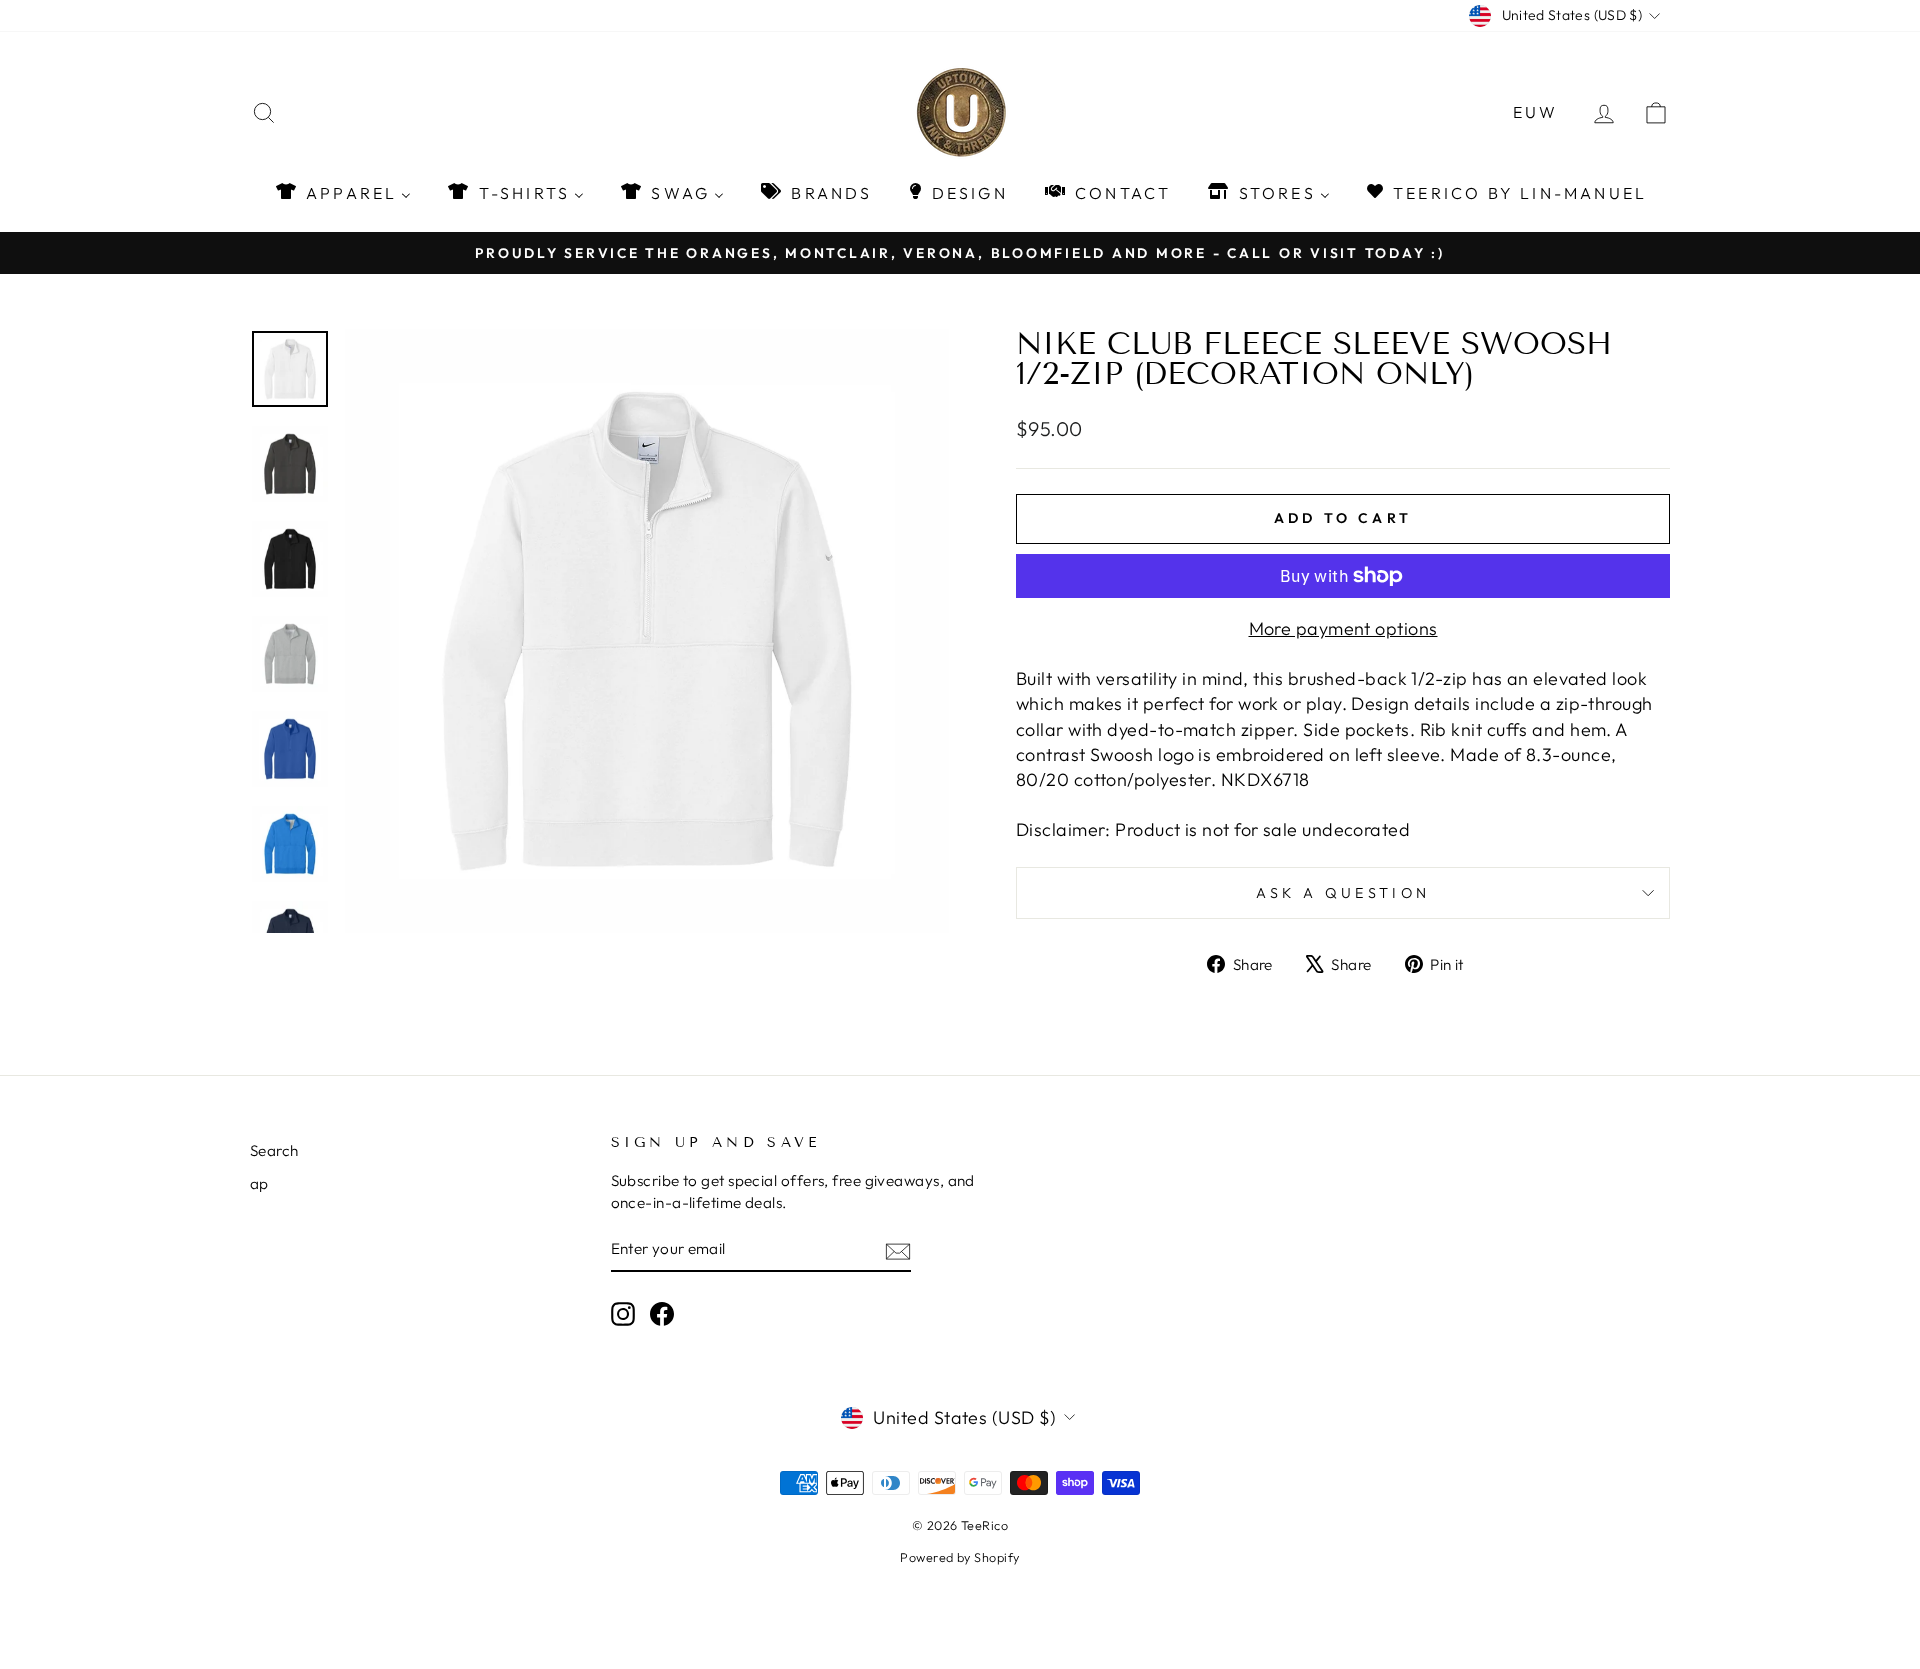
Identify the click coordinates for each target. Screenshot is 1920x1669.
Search (274, 1150)
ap (259, 1183)
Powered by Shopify (959, 1557)
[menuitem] (342, 192)
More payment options (1343, 628)
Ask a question (1343, 893)
